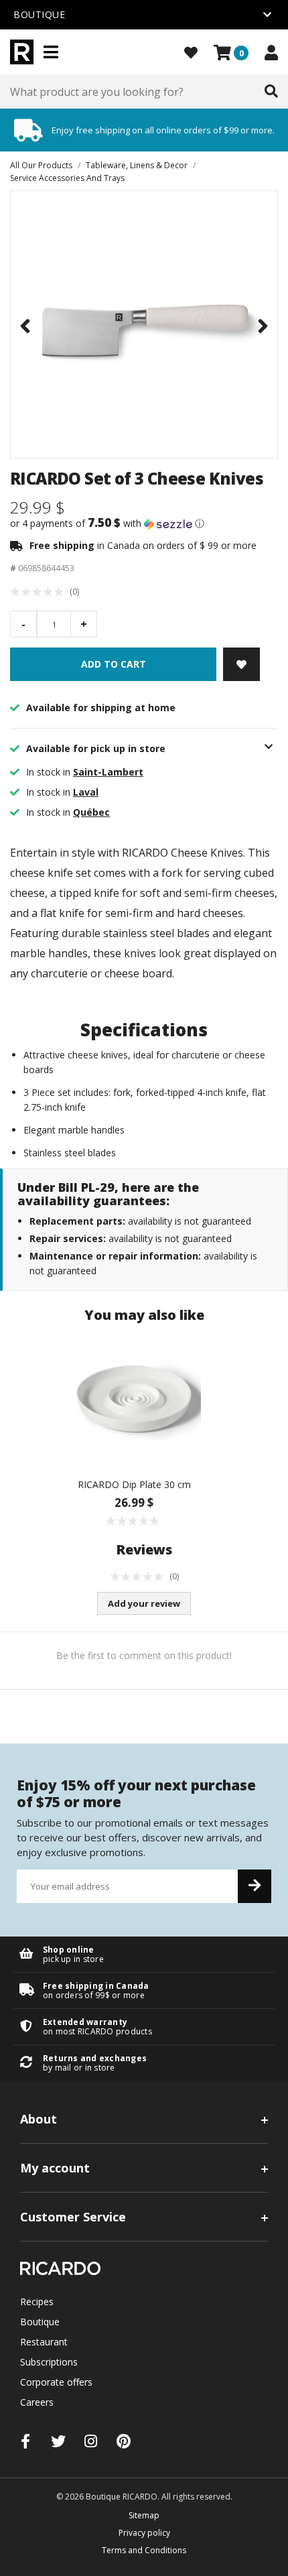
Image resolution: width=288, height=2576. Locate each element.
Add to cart (114, 664)
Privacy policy (144, 2533)
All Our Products (41, 165)
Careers (37, 2402)
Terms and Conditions (144, 2550)
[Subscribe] (255, 1886)
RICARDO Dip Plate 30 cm (134, 1484)
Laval (86, 792)
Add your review (144, 1603)
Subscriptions (49, 2362)
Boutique (40, 2322)
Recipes (37, 2302)
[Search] (271, 92)
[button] (144, 524)
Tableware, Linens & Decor (137, 165)
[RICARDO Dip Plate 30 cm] (134, 1401)
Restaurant (44, 2342)
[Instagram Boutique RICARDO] (91, 2441)
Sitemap (144, 2515)
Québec (91, 812)
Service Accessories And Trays (67, 178)
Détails (144, 1954)
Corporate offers (56, 2382)
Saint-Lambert (108, 772)
